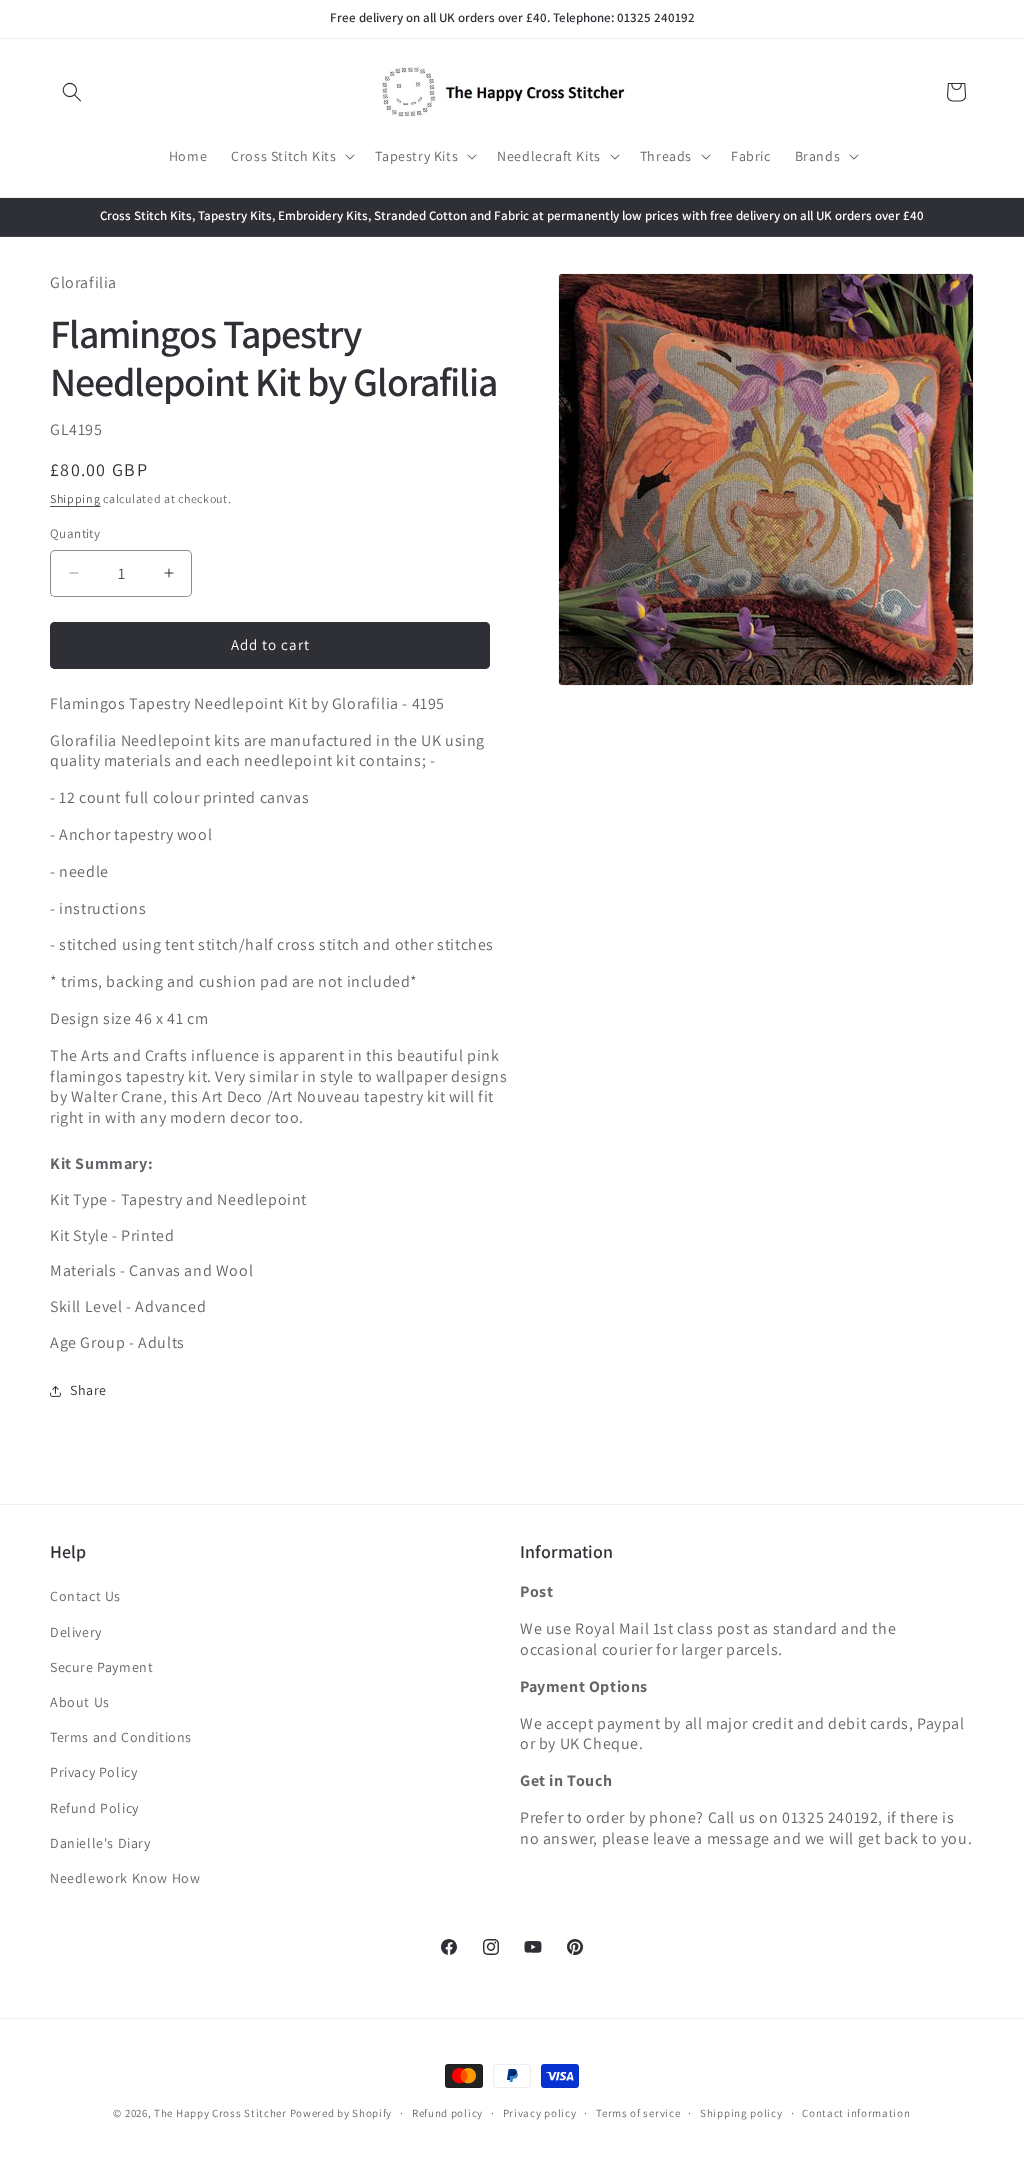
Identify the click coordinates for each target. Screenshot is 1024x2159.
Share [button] (88, 1390)
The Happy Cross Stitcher (220, 2113)
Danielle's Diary (100, 1843)
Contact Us (85, 1596)
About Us (80, 1702)
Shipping (75, 498)
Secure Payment (101, 1667)
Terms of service (638, 2113)
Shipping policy (741, 2113)
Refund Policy (94, 1808)
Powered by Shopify (341, 2113)
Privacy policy (540, 2113)
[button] (72, 92)
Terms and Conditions (121, 1737)
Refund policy (447, 2113)
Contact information (856, 2113)
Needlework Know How (125, 1878)
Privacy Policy (93, 1772)
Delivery (76, 1632)
